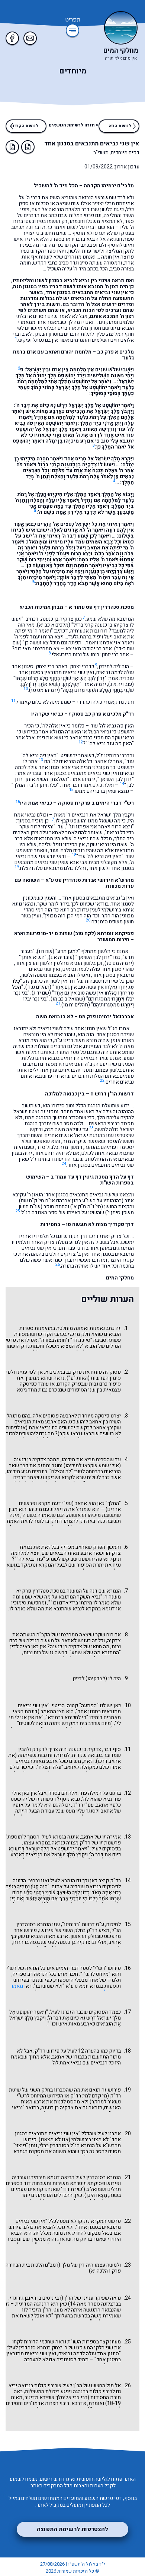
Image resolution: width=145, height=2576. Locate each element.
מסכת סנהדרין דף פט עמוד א (101, 607)
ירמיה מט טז (119, 963)
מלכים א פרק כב (115, 352)
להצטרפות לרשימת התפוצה (72, 2529)
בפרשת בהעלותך (72, 2316)
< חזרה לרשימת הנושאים (74, 125)
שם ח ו (46, 951)
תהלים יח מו (76, 1005)
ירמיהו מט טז (44, 690)
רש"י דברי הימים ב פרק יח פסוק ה (96, 803)
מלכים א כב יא (54, 625)
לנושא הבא (120, 126)
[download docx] (28, 147)
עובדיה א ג (121, 684)
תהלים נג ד (38, 987)
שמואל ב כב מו (68, 999)
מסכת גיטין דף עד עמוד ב (79, 1177)
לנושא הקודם (25, 126)
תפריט (73, 20)
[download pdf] (12, 147)
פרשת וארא (27, 934)
